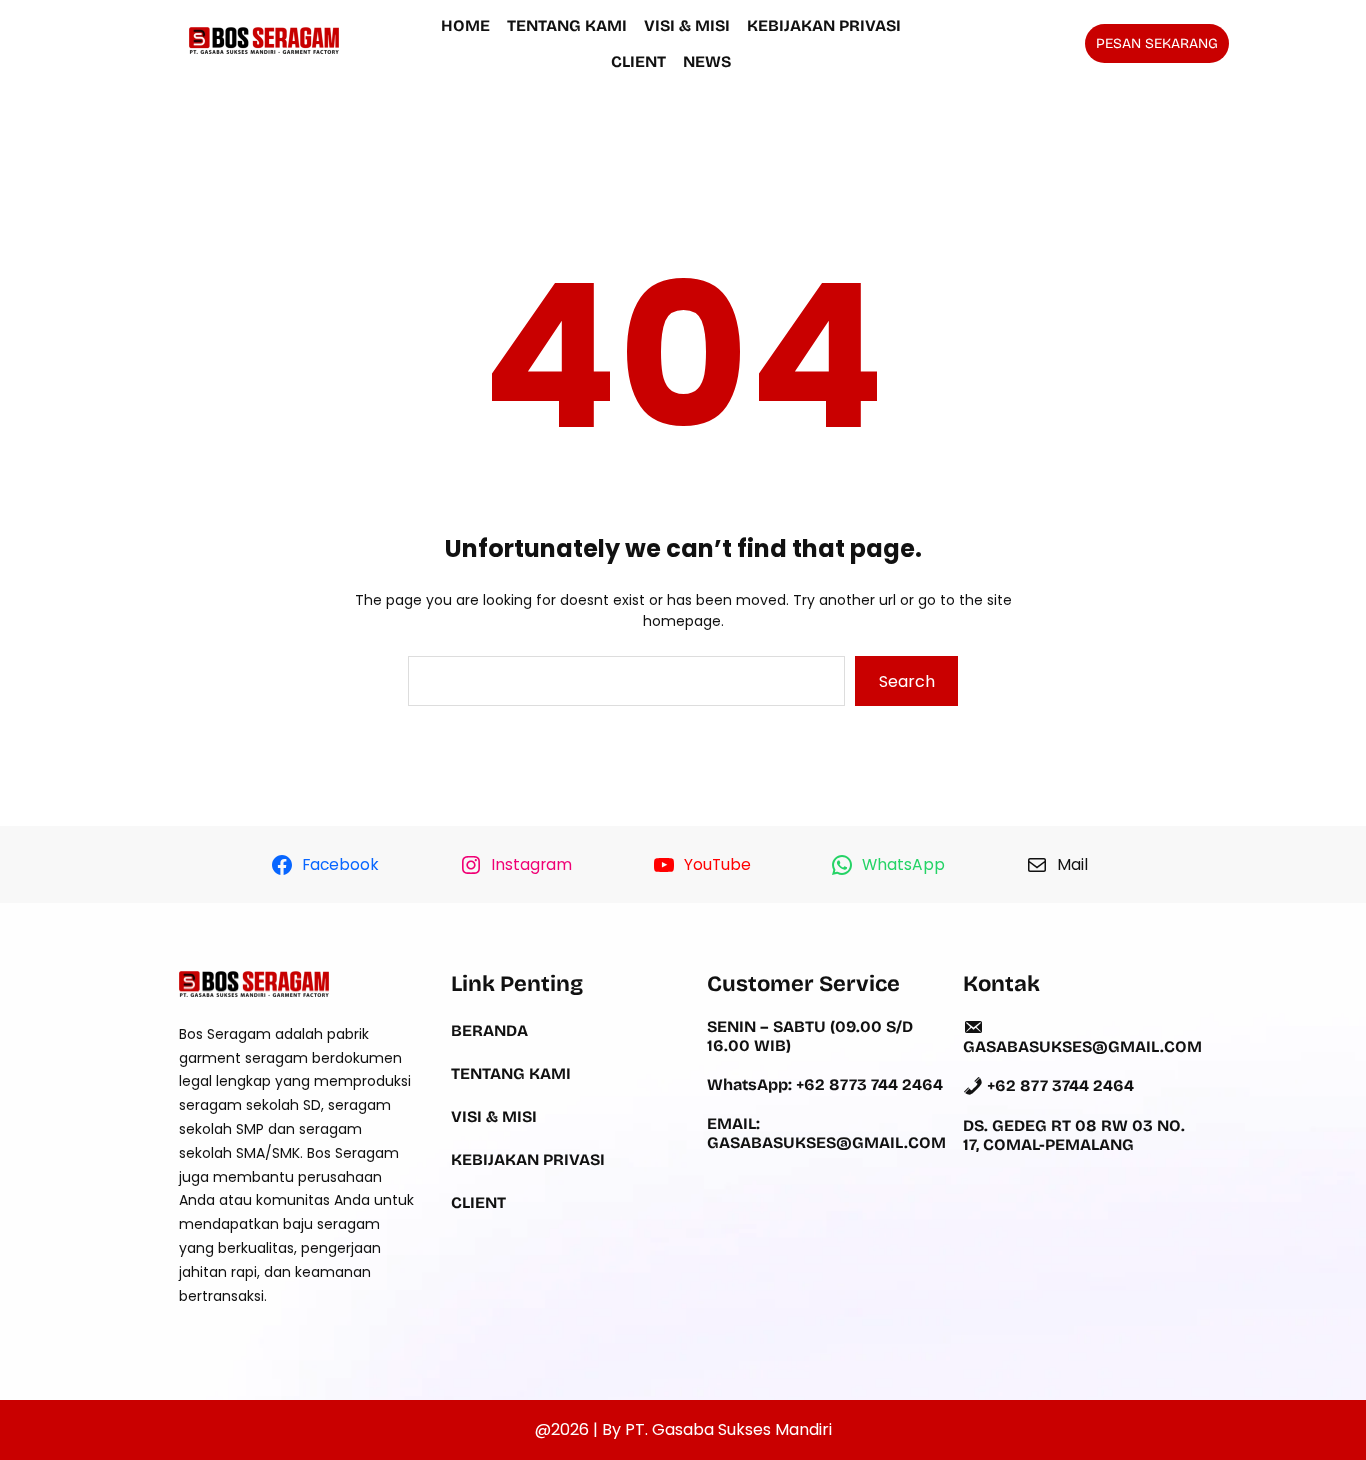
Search (907, 681)
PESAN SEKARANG (1157, 43)
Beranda (489, 1030)
